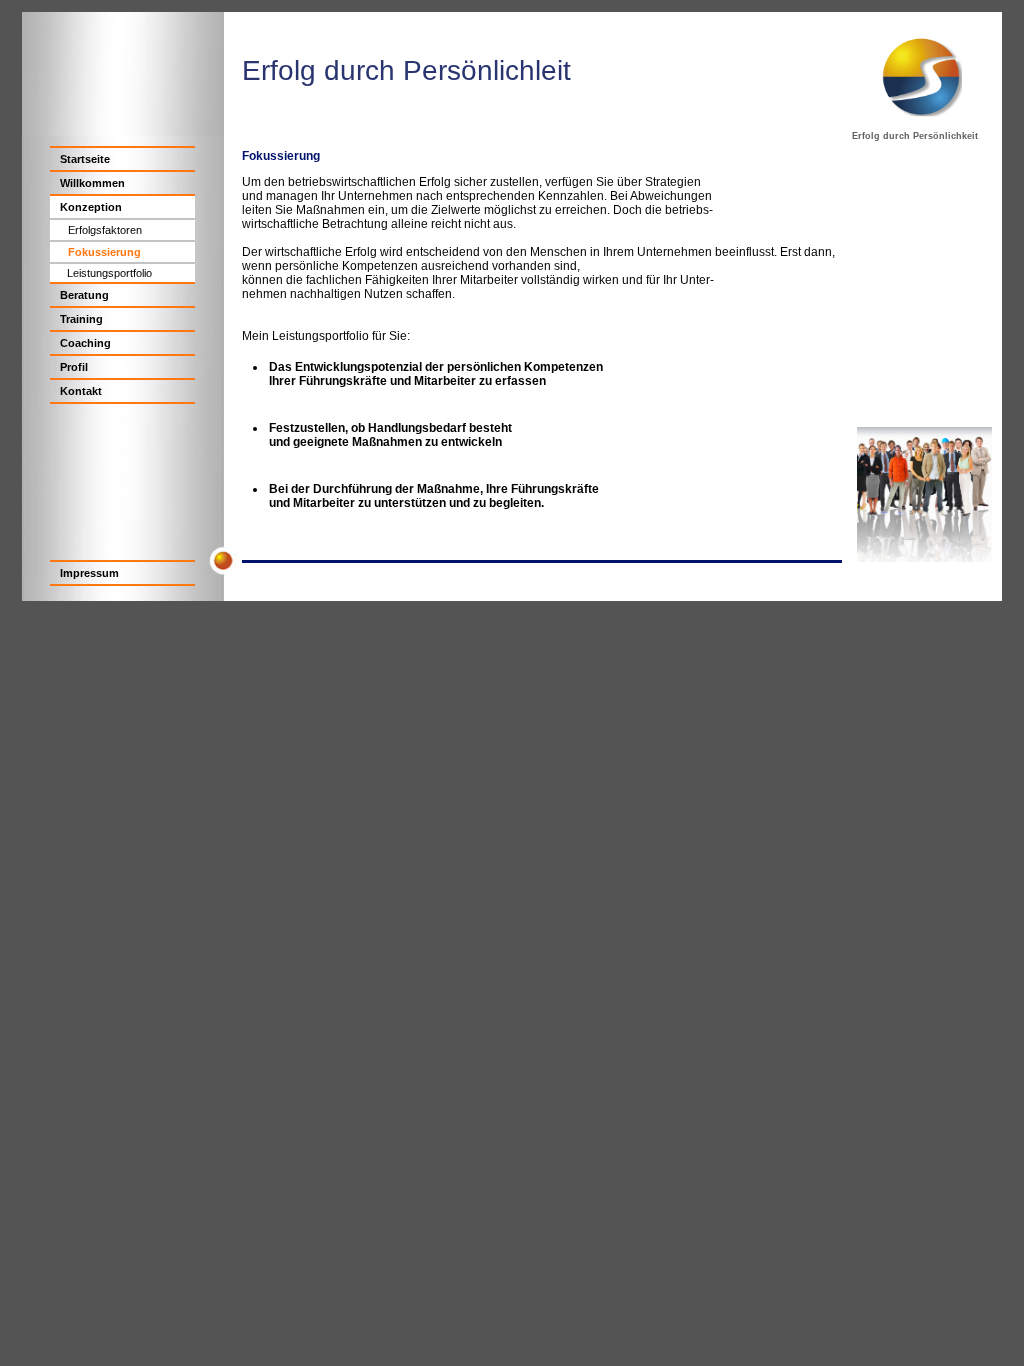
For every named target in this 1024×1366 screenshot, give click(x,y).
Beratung (84, 295)
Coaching (85, 343)
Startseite (85, 159)
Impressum (89, 573)
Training (81, 319)
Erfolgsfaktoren (105, 230)
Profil (74, 367)
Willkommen (92, 183)
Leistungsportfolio (109, 273)
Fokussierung (104, 252)
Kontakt (81, 391)
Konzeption (91, 207)
